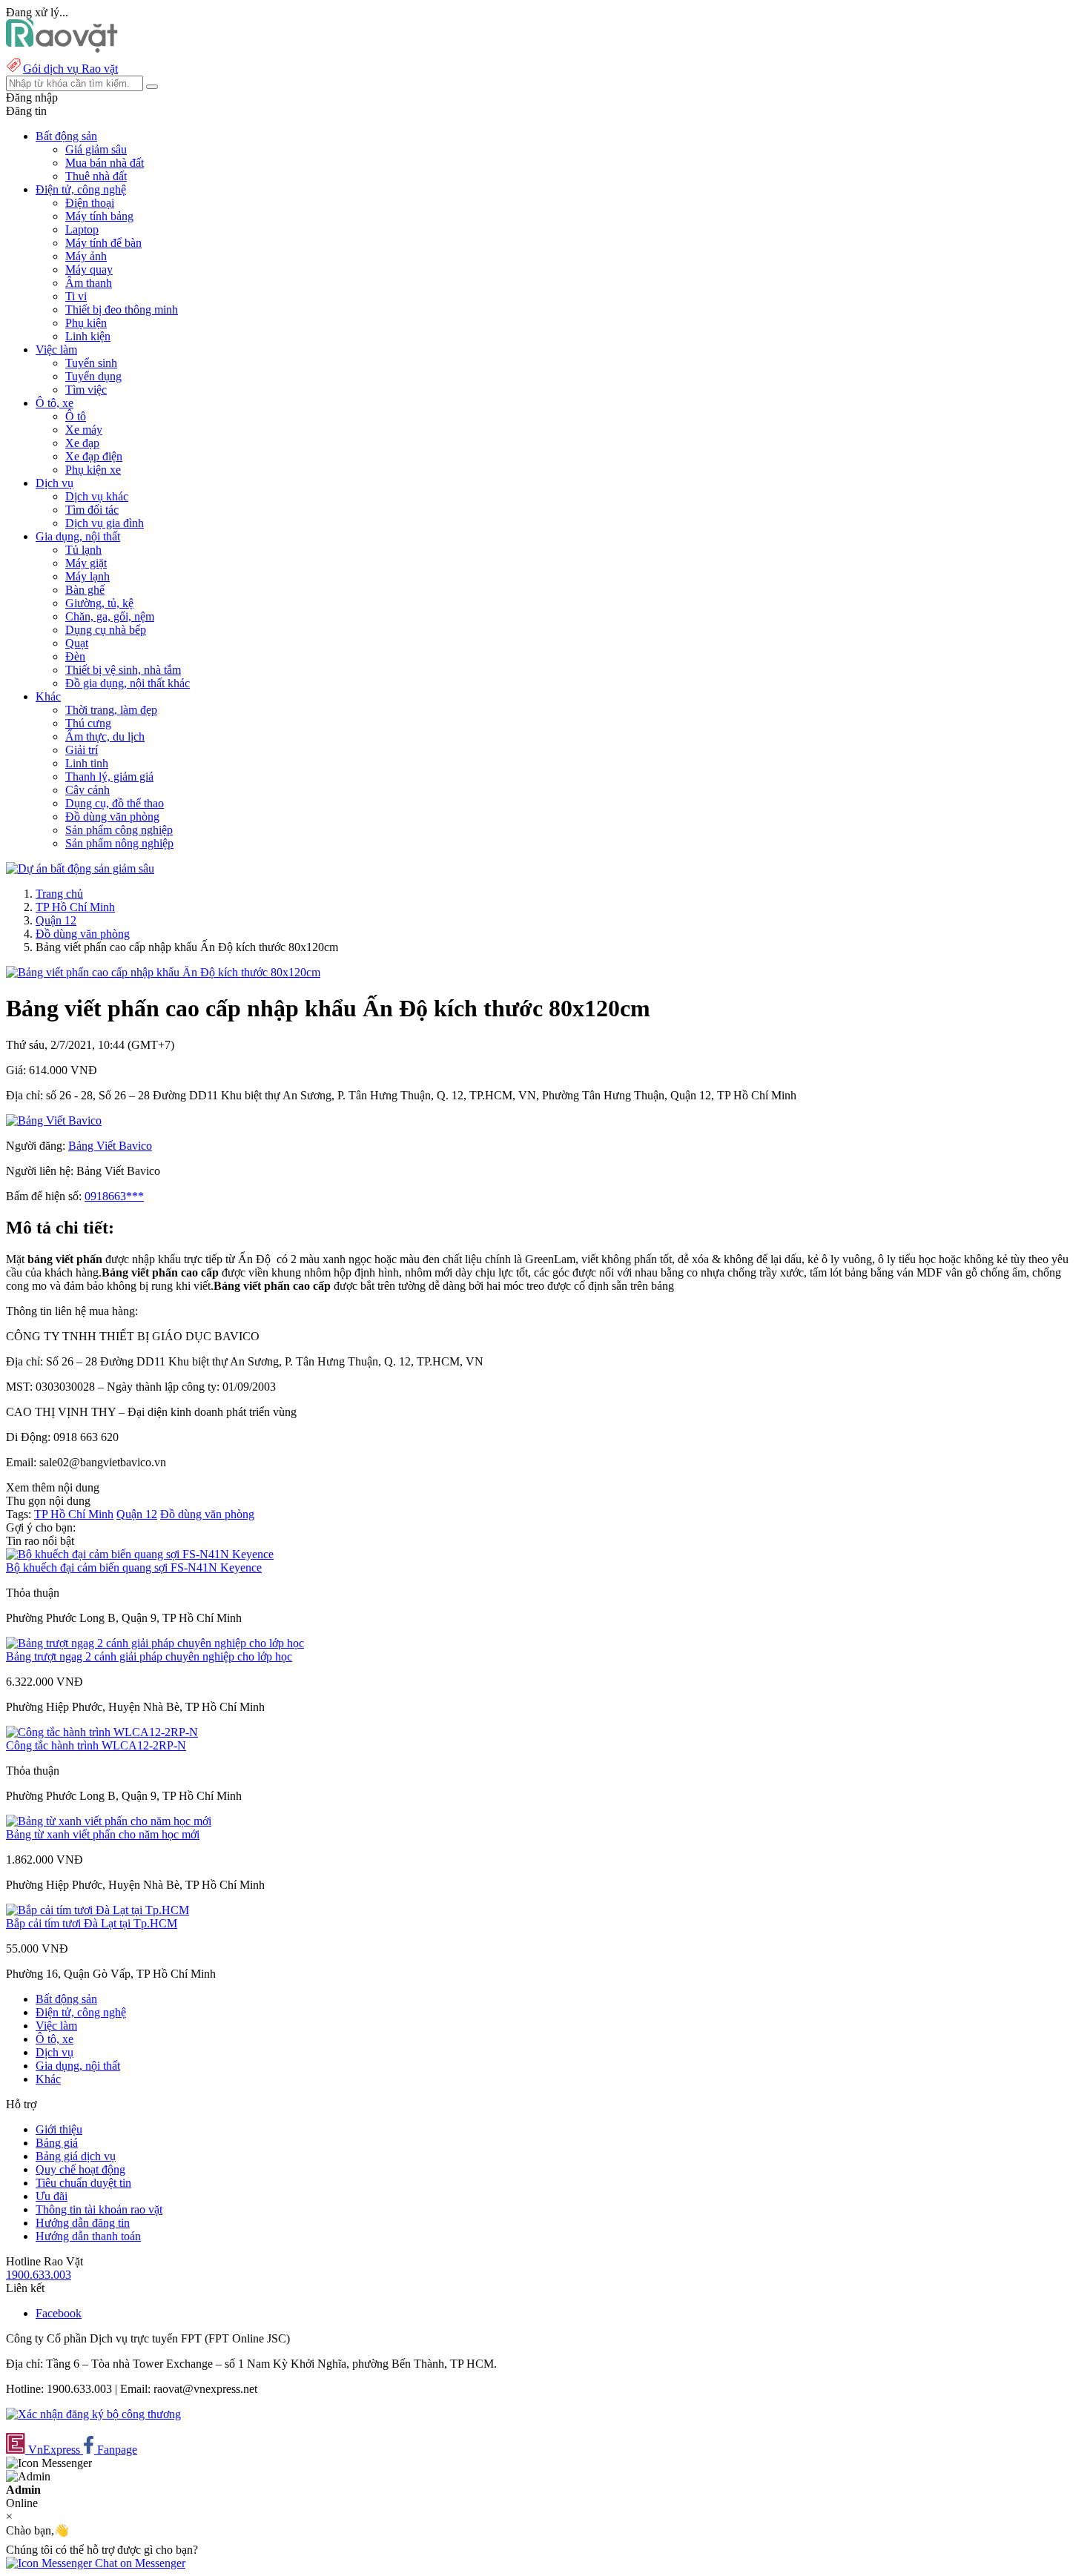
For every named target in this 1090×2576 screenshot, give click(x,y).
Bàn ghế (85, 590)
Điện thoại (90, 203)
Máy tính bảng (99, 216)
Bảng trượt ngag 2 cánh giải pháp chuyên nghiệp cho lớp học (149, 1656)
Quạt (77, 643)
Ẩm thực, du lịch (105, 736)
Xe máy (84, 430)
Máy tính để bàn (103, 243)
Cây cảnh (87, 790)
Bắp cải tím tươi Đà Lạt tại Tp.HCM (92, 1923)
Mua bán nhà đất (105, 163)
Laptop (82, 229)
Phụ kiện (86, 323)
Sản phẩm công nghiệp (119, 830)
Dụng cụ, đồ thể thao (115, 803)
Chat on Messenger (139, 2563)
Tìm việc (86, 390)
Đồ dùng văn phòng (112, 817)
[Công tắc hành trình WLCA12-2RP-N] (102, 1732)
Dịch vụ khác (97, 496)
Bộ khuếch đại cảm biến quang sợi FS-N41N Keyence (134, 1567)
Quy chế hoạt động (80, 2169)
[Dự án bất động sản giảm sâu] (80, 868)
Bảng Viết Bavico (110, 1146)
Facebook (59, 2313)
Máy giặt (86, 563)
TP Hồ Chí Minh (75, 907)
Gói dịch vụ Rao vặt (70, 69)
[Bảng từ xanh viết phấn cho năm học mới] (109, 1821)
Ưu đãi (52, 2196)
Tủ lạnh (83, 550)
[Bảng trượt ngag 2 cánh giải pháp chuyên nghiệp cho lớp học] (155, 1643)
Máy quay (89, 269)
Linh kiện (88, 336)
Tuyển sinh (91, 363)
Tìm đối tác (92, 510)
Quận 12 (56, 920)
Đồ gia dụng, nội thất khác (128, 683)
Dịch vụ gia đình (105, 523)
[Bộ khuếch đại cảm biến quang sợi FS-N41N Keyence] (140, 1554)
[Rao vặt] (62, 49)
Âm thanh (89, 283)
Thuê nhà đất (96, 176)
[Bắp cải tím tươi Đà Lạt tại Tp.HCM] (98, 1910)
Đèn (75, 656)
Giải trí (82, 750)
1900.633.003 (39, 2275)
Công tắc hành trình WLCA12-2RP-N (96, 1745)
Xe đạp (82, 443)
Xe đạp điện (94, 456)
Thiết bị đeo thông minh (122, 309)
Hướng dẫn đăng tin (83, 2223)
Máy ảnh (86, 256)
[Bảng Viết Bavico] (54, 1120)
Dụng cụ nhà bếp (106, 630)
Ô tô (76, 416)
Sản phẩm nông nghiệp (119, 843)
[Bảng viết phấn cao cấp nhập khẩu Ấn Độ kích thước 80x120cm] (163, 972)
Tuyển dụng (93, 376)
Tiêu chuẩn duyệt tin (83, 2183)
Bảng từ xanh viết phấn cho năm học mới (103, 1834)
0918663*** (114, 1196)
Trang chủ (59, 894)
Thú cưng (88, 723)
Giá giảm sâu (96, 149)
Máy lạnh (87, 576)
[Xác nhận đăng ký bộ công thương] (93, 2414)
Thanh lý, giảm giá (109, 777)
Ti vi (76, 296)
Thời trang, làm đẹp (111, 710)
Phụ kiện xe (93, 470)
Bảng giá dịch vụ (76, 2156)
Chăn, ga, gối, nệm (110, 616)
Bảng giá (57, 2143)
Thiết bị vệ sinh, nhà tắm (123, 670)
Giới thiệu (59, 2129)
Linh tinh (87, 763)
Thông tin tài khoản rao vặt (99, 2209)
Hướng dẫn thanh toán (88, 2236)
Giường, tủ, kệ (99, 603)
